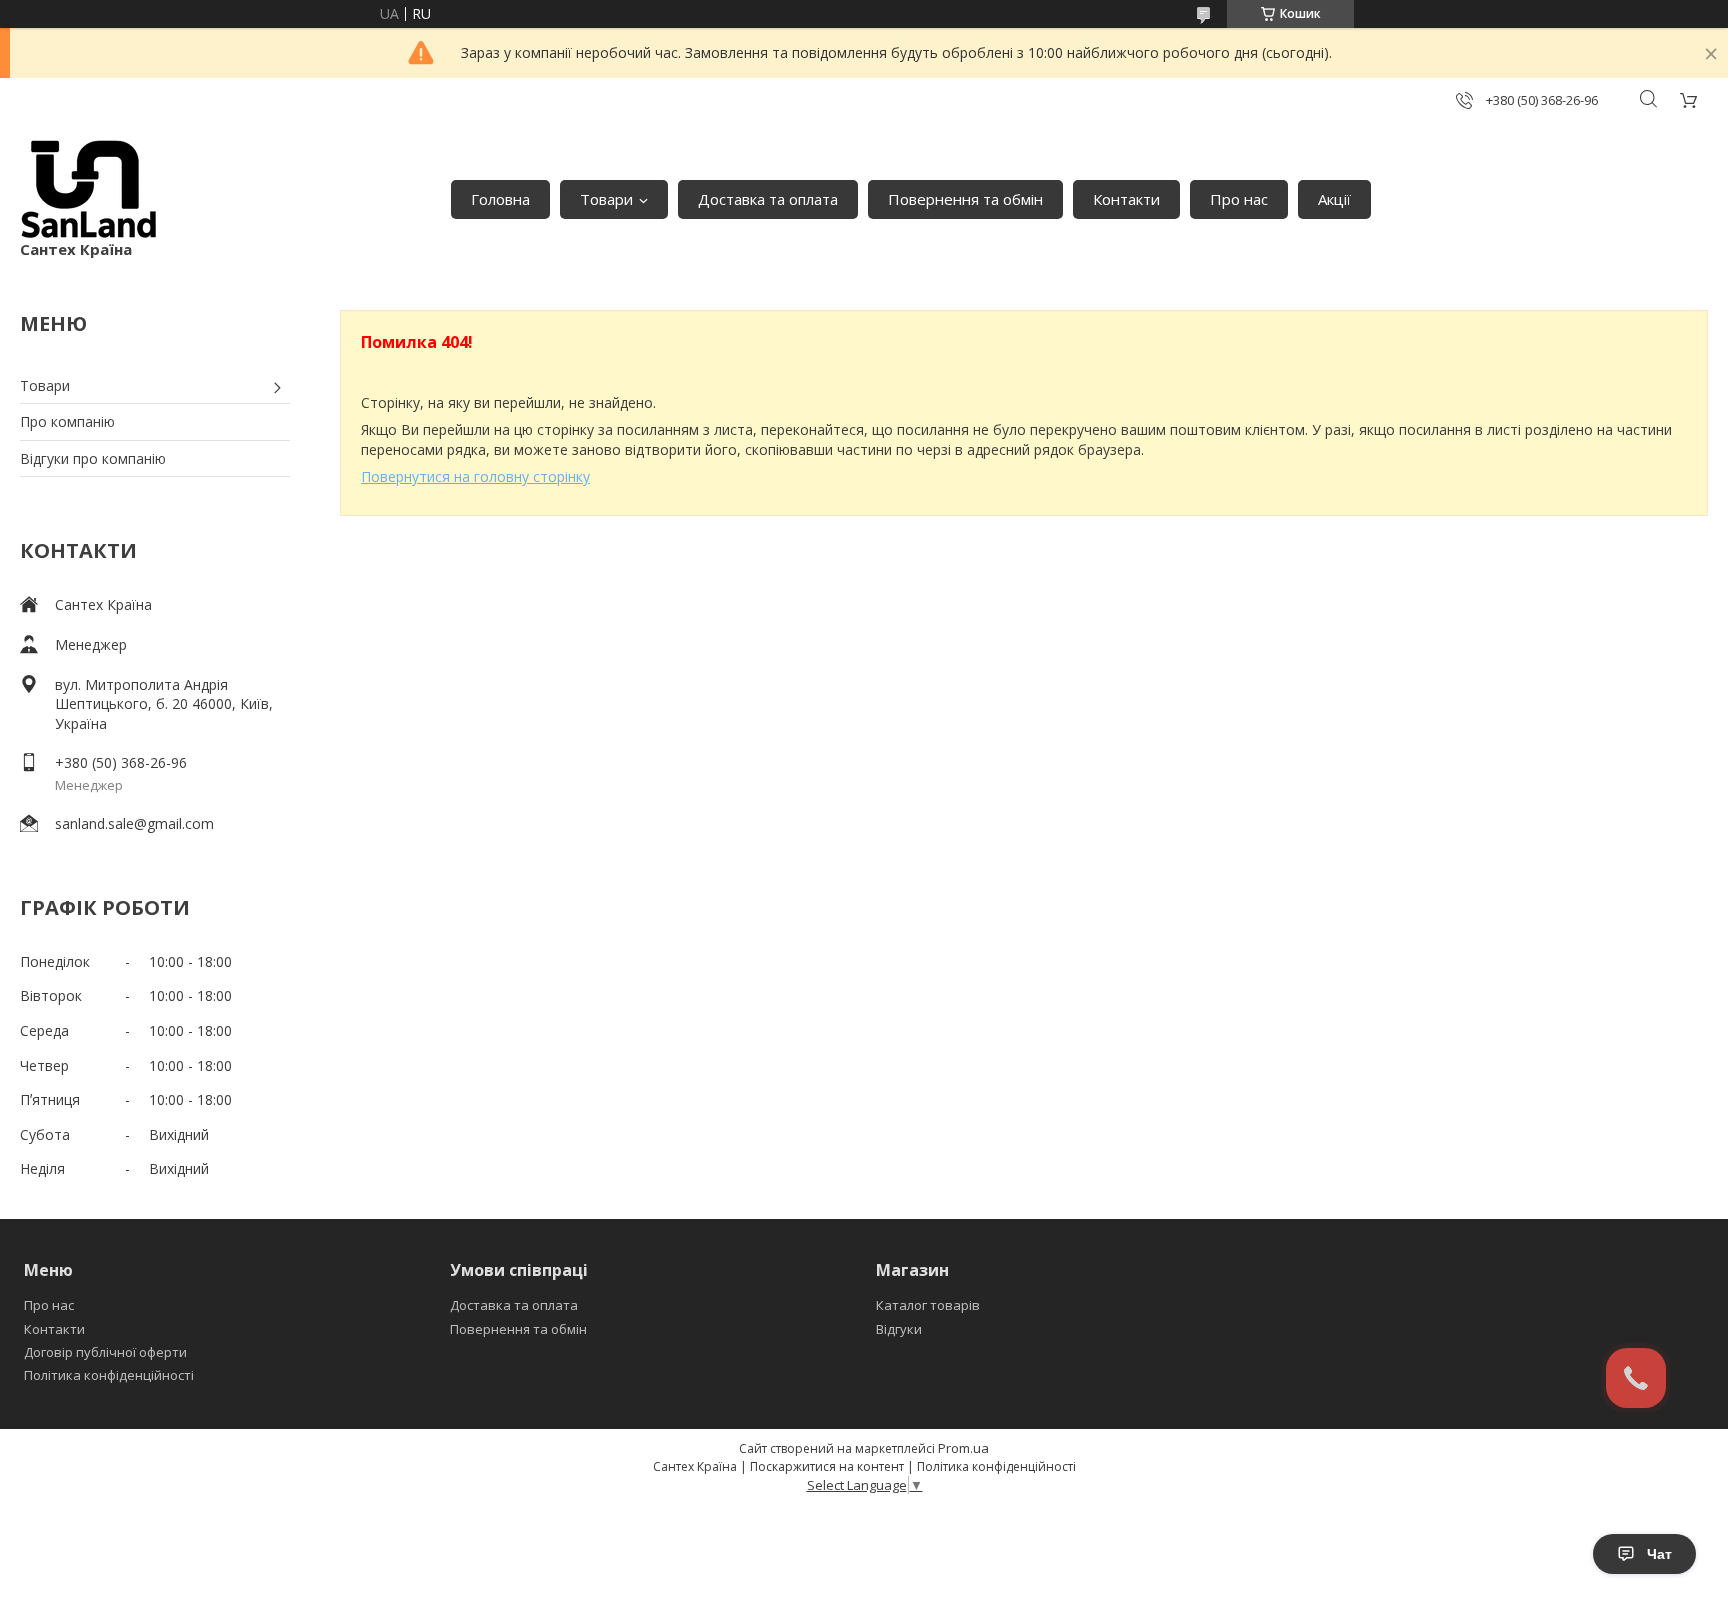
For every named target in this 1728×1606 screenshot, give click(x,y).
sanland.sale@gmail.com (134, 823)
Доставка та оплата (768, 199)
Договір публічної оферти (105, 1352)
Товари (606, 199)
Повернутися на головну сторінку (475, 476)
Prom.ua (963, 1448)
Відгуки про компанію (93, 458)
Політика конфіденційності (109, 1375)
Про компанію (67, 421)
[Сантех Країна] (89, 189)
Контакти (1126, 199)
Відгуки (899, 1329)
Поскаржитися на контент (827, 1466)
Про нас (1239, 199)
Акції (1334, 199)
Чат (1659, 1554)
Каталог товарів (928, 1305)
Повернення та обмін (965, 199)
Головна (500, 199)
